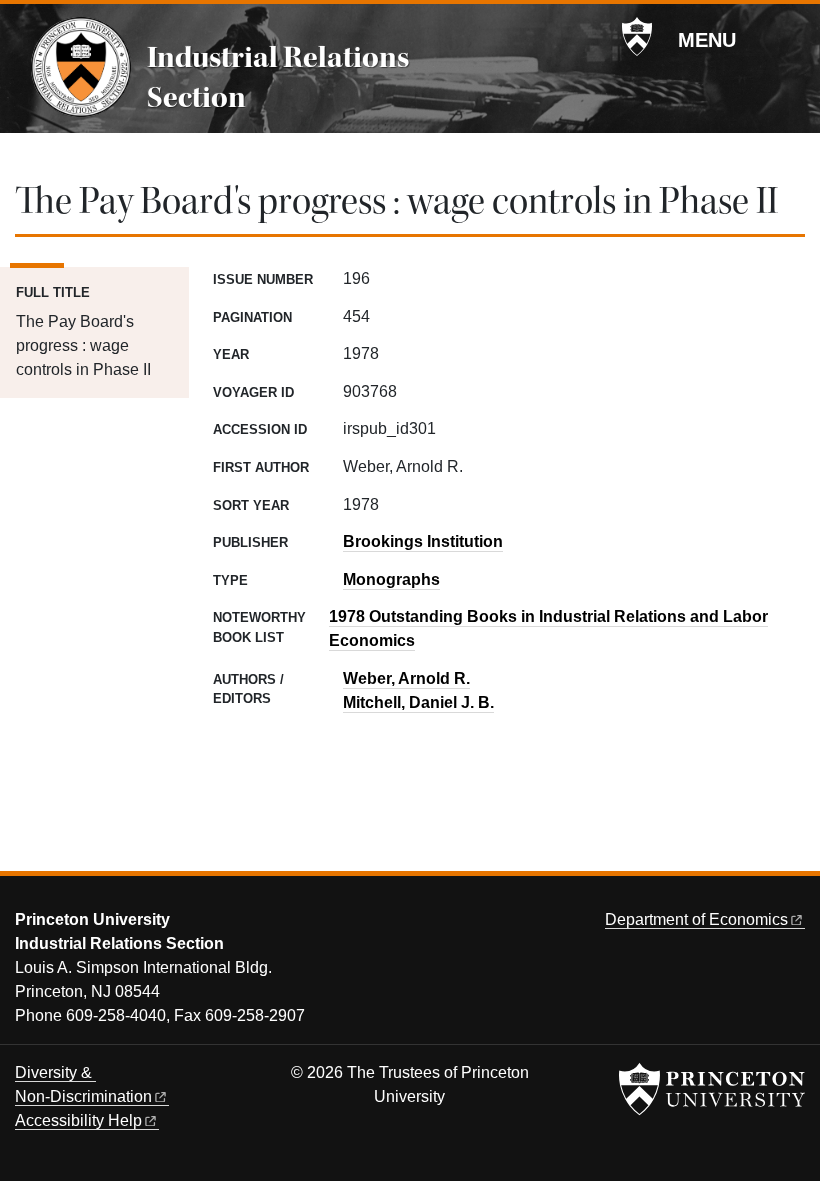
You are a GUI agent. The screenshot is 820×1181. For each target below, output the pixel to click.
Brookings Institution (423, 541)
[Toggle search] (792, 39)
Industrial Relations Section (278, 77)
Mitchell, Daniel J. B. (418, 702)
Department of (696, 919)
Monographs (391, 579)
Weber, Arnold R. (406, 678)
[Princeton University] (637, 37)
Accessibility (78, 1120)
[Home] (81, 67)
